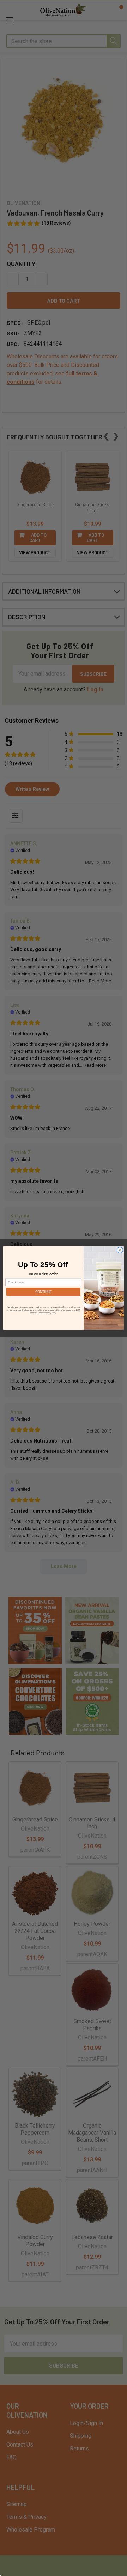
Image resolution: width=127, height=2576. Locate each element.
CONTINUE (43, 1292)
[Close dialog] (120, 1250)
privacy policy (56, 1307)
